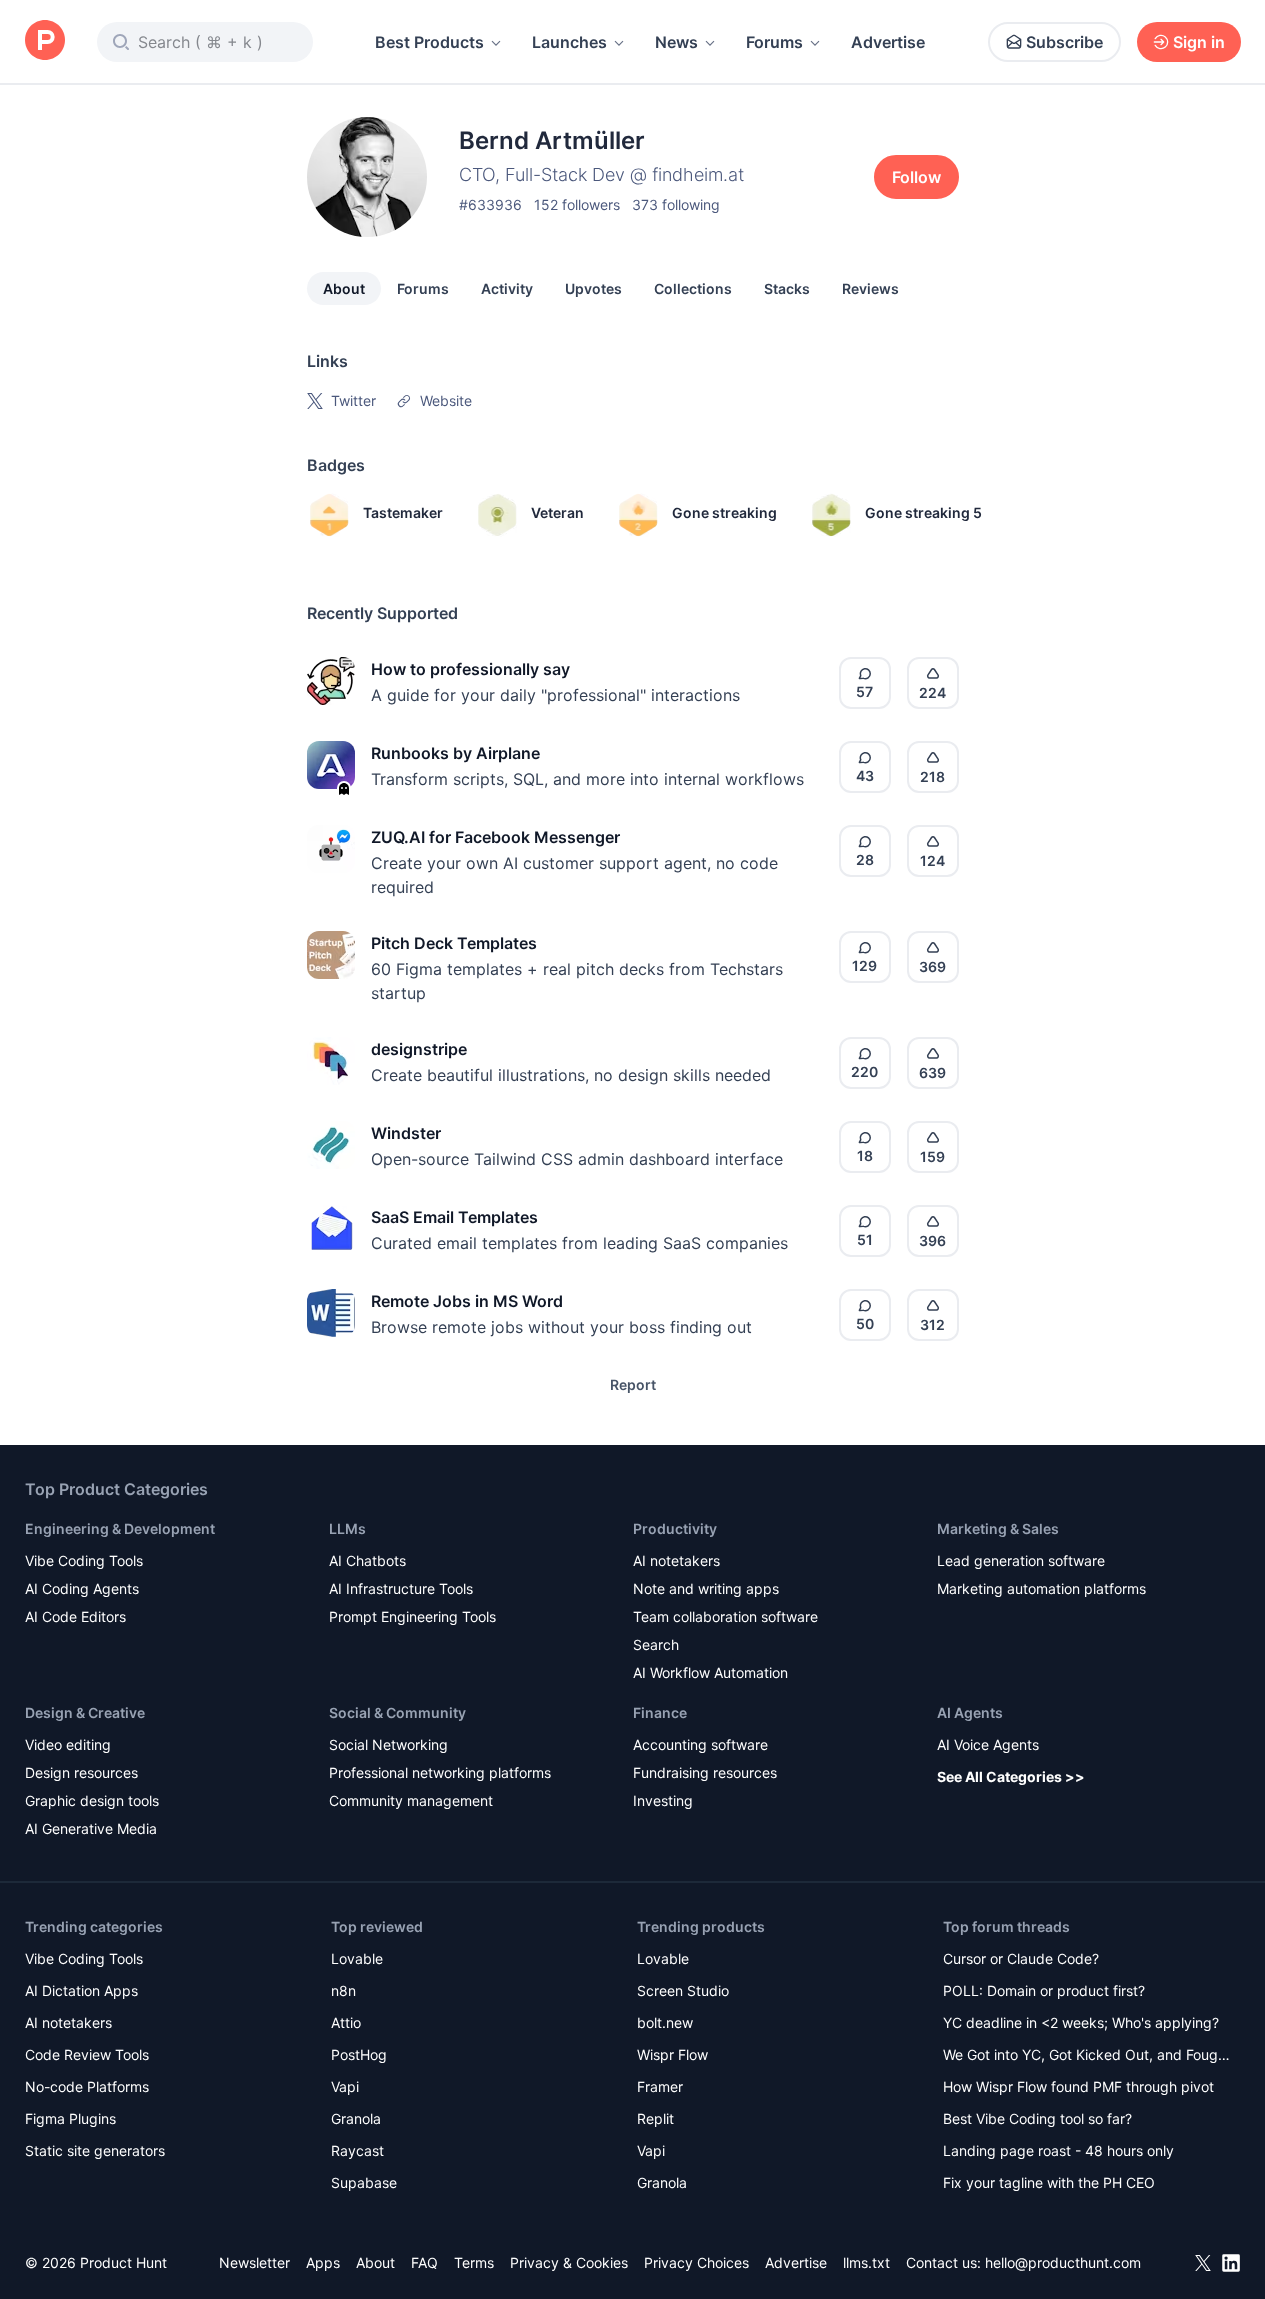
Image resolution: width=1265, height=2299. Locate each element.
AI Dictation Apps (81, 1990)
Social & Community (397, 1712)
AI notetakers (676, 1560)
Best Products (429, 42)
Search (656, 1644)
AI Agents (970, 1712)
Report (633, 1384)
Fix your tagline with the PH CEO (1049, 2182)
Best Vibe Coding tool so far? (1037, 2118)
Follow (916, 177)
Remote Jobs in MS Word (467, 1301)
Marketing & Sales (998, 1528)
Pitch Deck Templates (454, 943)
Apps (323, 2262)
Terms (474, 2262)
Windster (406, 1133)
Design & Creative (85, 1712)
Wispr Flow (672, 2054)
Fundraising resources (705, 1772)
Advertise (888, 42)
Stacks (787, 288)
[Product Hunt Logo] (45, 41)
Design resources (81, 1772)
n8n (343, 1990)
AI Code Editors (75, 1616)
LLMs (347, 1528)
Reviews (870, 288)
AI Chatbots (367, 1560)
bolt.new (665, 2022)
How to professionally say (470, 669)
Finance (660, 1712)
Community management (411, 1800)
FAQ (424, 2262)
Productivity (675, 1528)
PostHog (359, 2054)
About (344, 288)
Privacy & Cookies (569, 2262)
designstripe (419, 1049)
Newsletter (254, 2262)
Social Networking (388, 1744)
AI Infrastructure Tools (401, 1588)
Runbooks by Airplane (455, 753)
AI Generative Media (91, 1828)
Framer (660, 2086)
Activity (507, 288)
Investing (663, 1800)
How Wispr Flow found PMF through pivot (1078, 2086)
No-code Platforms (87, 2086)
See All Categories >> (1011, 1776)
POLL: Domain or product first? (1044, 1990)
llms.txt (866, 2262)
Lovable (357, 1958)
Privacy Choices (696, 2262)
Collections (693, 288)
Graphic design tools (92, 1800)
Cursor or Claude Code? (1021, 1958)
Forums (774, 42)
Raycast (357, 2150)
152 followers (577, 204)
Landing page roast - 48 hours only (1058, 2150)
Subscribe (1064, 42)
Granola (356, 2118)
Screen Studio (683, 1990)
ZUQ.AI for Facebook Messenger (495, 837)
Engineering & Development (120, 1528)
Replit (655, 2118)
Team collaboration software (725, 1616)
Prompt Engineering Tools (412, 1616)
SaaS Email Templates (454, 1217)
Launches (569, 42)
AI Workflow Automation (710, 1672)
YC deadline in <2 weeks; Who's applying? (1081, 2022)
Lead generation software (1021, 1560)
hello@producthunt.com (1063, 2262)
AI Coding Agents (82, 1588)
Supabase (364, 2182)
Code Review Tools (87, 2054)
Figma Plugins (70, 2118)
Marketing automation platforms (1041, 1588)
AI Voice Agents (988, 1744)
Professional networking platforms (440, 1772)
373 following (676, 204)
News (676, 42)
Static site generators (95, 2150)
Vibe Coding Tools (84, 1560)
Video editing (68, 1744)
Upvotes (593, 288)
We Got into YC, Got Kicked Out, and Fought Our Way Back (1087, 2056)
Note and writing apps (706, 1588)
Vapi (345, 2086)
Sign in (1199, 42)
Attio (346, 2022)
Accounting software (700, 1744)
